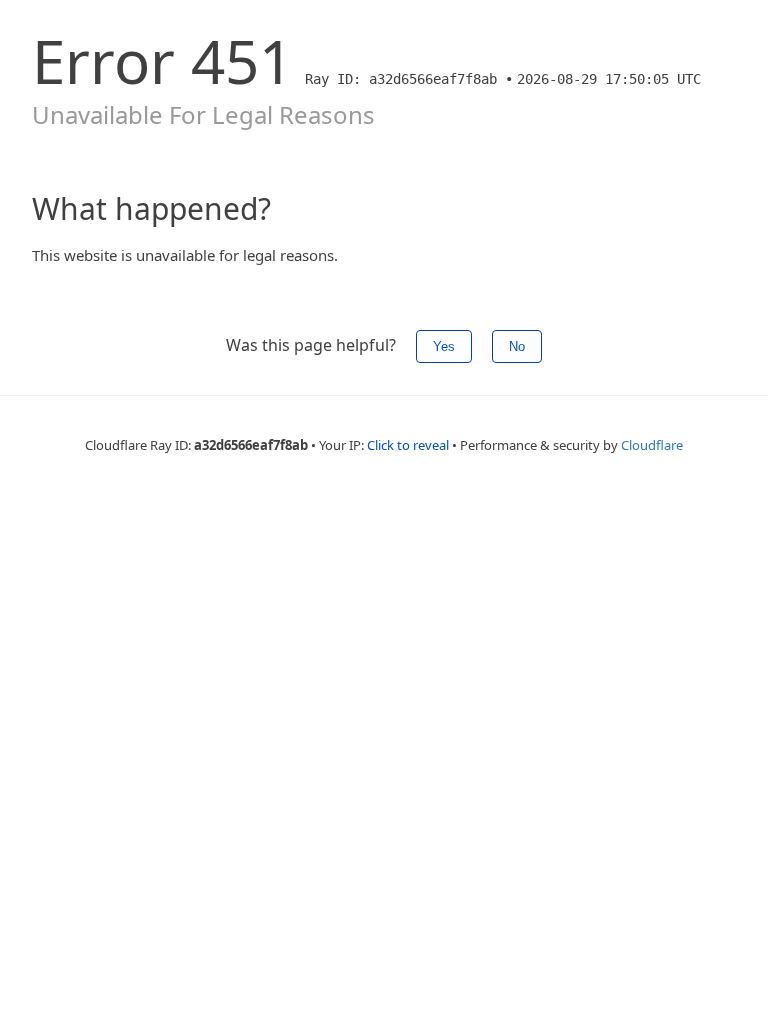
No (517, 346)
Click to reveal (408, 445)
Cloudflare (652, 445)
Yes (444, 346)
